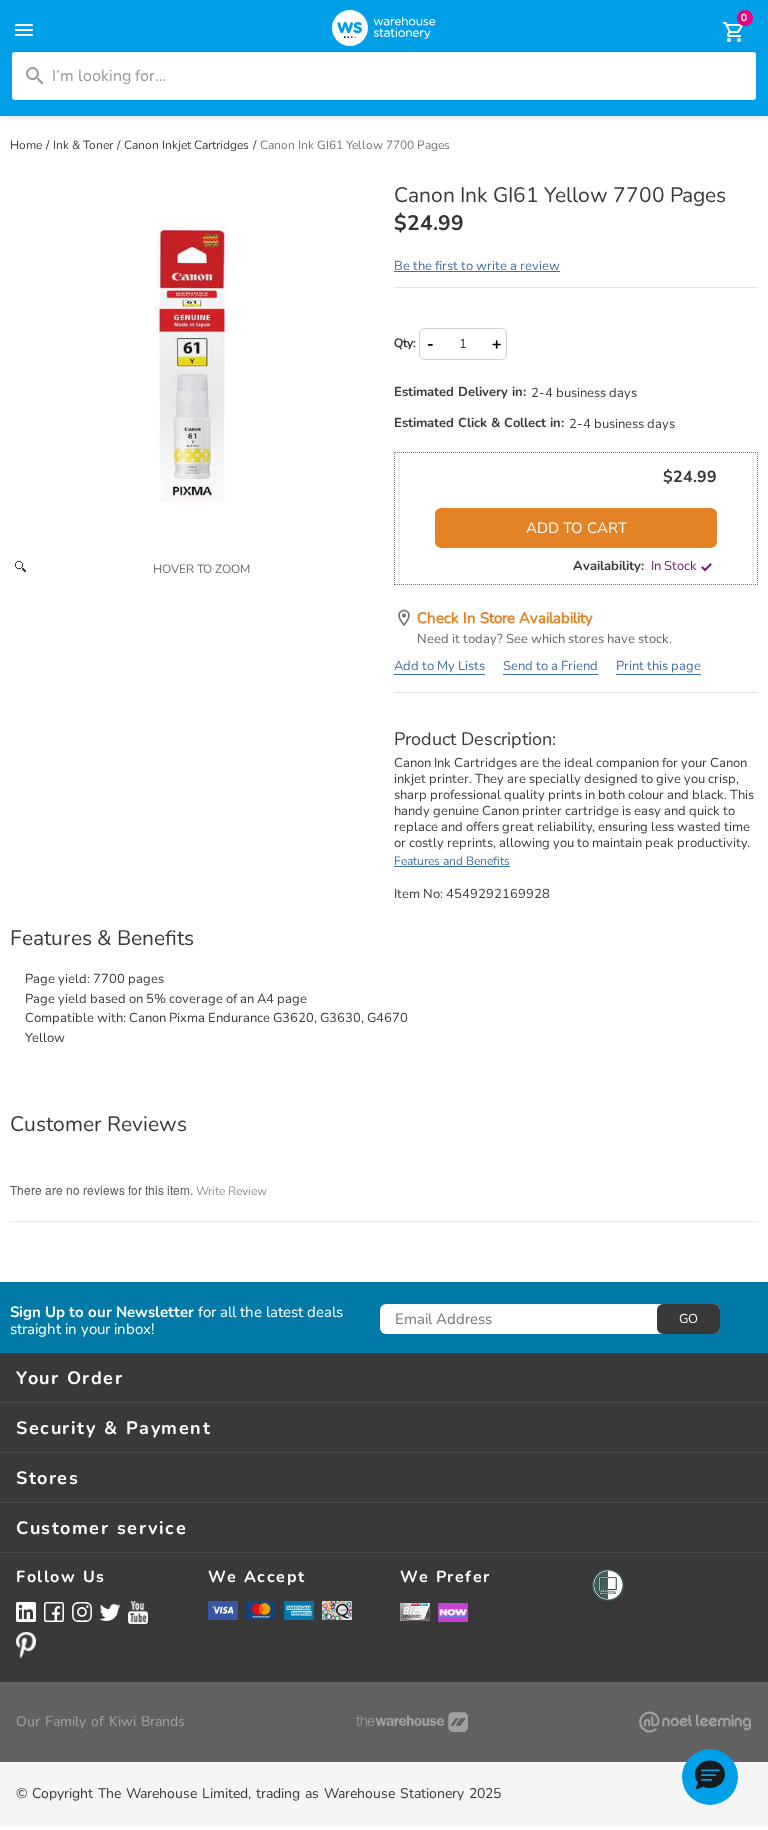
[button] (710, 1777)
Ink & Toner (84, 145)
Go (688, 1319)
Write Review (231, 1191)
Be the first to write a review (477, 266)
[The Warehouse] (412, 1722)
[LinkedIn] (26, 1611)
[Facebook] (54, 1611)
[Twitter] (110, 1611)
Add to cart (576, 528)
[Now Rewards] (453, 1611)
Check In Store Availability (505, 618)
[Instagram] (82, 1611)
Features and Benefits (452, 861)
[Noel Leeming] (695, 1722)
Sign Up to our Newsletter (102, 1312)
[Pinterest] (26, 1645)
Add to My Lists (439, 666)
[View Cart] (720, 32)
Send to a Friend (550, 666)
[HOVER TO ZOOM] (192, 366)
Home (27, 145)
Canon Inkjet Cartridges (188, 145)
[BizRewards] (415, 1611)
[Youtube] (138, 1612)
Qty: (405, 343)
